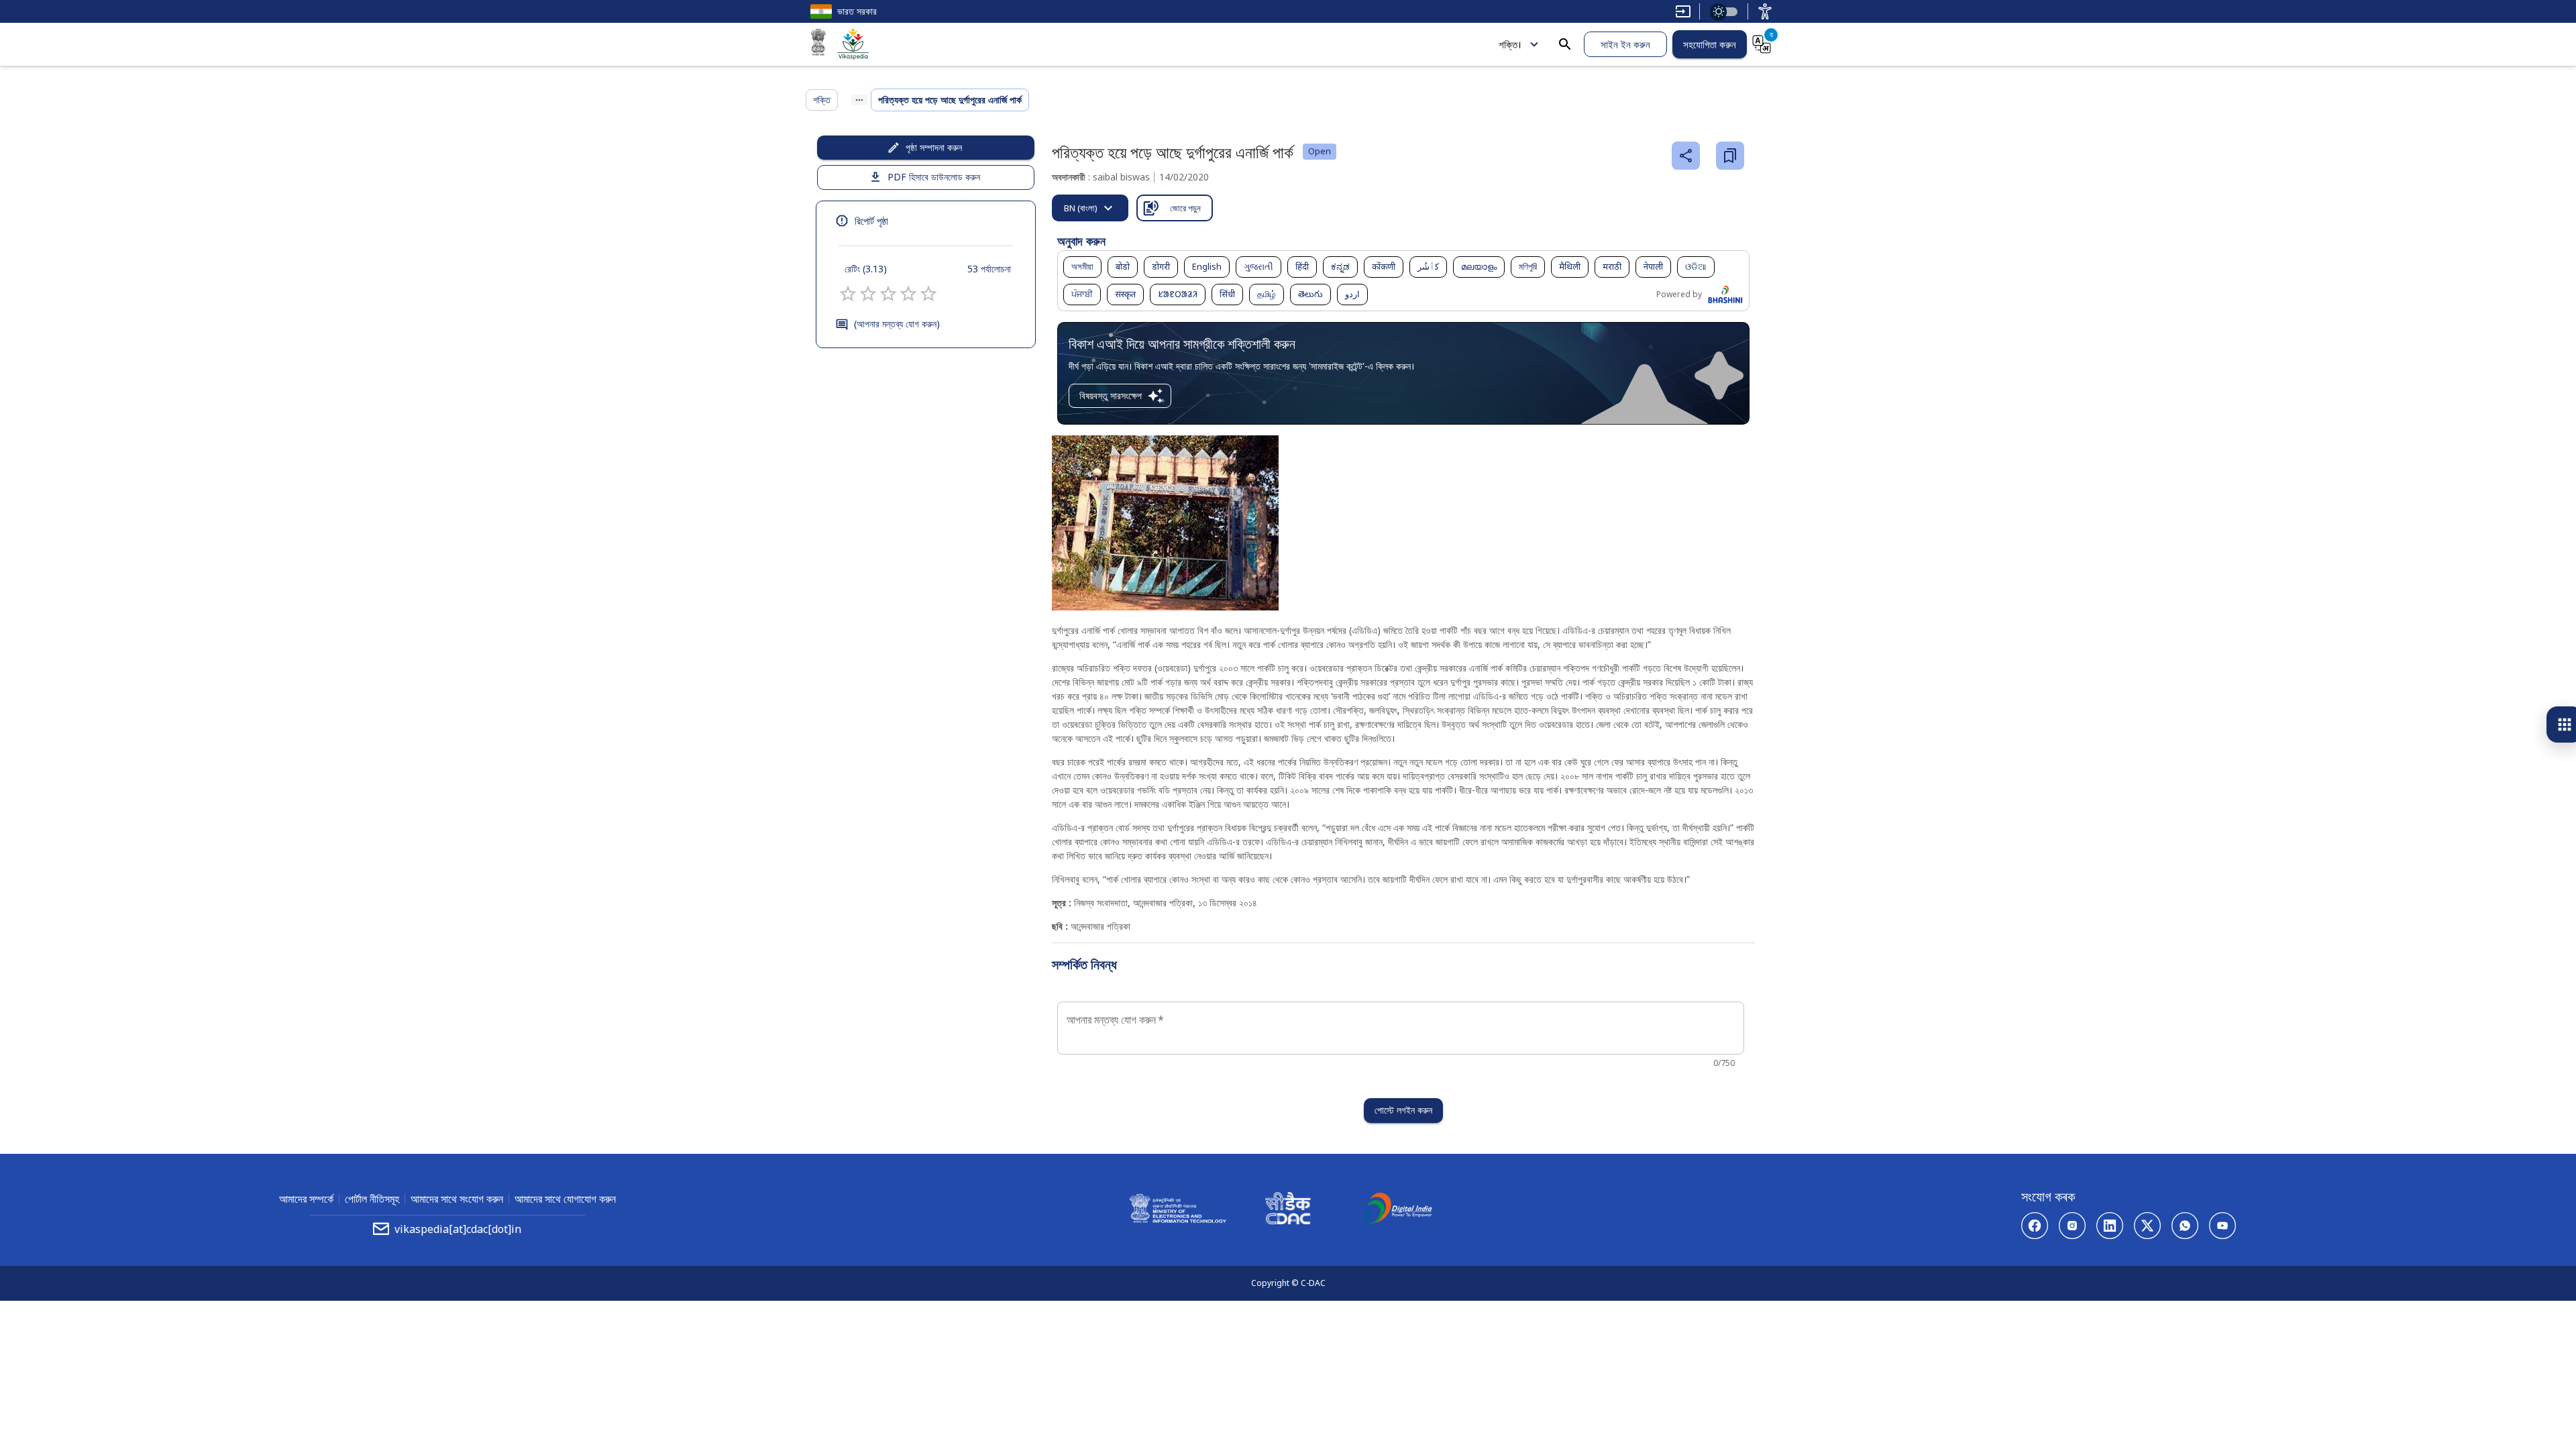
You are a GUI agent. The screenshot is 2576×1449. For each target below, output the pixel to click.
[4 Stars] (908, 294)
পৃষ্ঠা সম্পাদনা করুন (934, 147)
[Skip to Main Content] (1683, 11)
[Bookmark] (1730, 156)
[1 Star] (848, 294)
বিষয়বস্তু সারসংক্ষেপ (1111, 395)
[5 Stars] (928, 294)
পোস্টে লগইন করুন (1403, 1110)
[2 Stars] (868, 294)
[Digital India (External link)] (1398, 1210)
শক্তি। (1510, 44)
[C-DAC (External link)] (1288, 1210)
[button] (1082, 267)
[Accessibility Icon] (1765, 11)
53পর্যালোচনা (989, 269)
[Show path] (859, 100)
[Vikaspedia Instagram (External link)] (2072, 1226)
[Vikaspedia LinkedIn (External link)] (2110, 1226)
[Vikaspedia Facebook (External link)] (2035, 1226)
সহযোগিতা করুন (1710, 44)
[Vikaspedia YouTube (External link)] (2222, 1226)
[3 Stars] (888, 294)
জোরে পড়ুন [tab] (1185, 208)
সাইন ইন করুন (1625, 44)
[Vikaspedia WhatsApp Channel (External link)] (2185, 1226)
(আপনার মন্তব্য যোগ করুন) (897, 324)
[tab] (1090, 208)
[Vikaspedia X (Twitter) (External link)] (2147, 1226)
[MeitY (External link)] (818, 44)
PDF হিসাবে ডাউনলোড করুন (934, 177)
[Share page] (1686, 156)
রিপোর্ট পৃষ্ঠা (871, 221)
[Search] (1565, 44)
